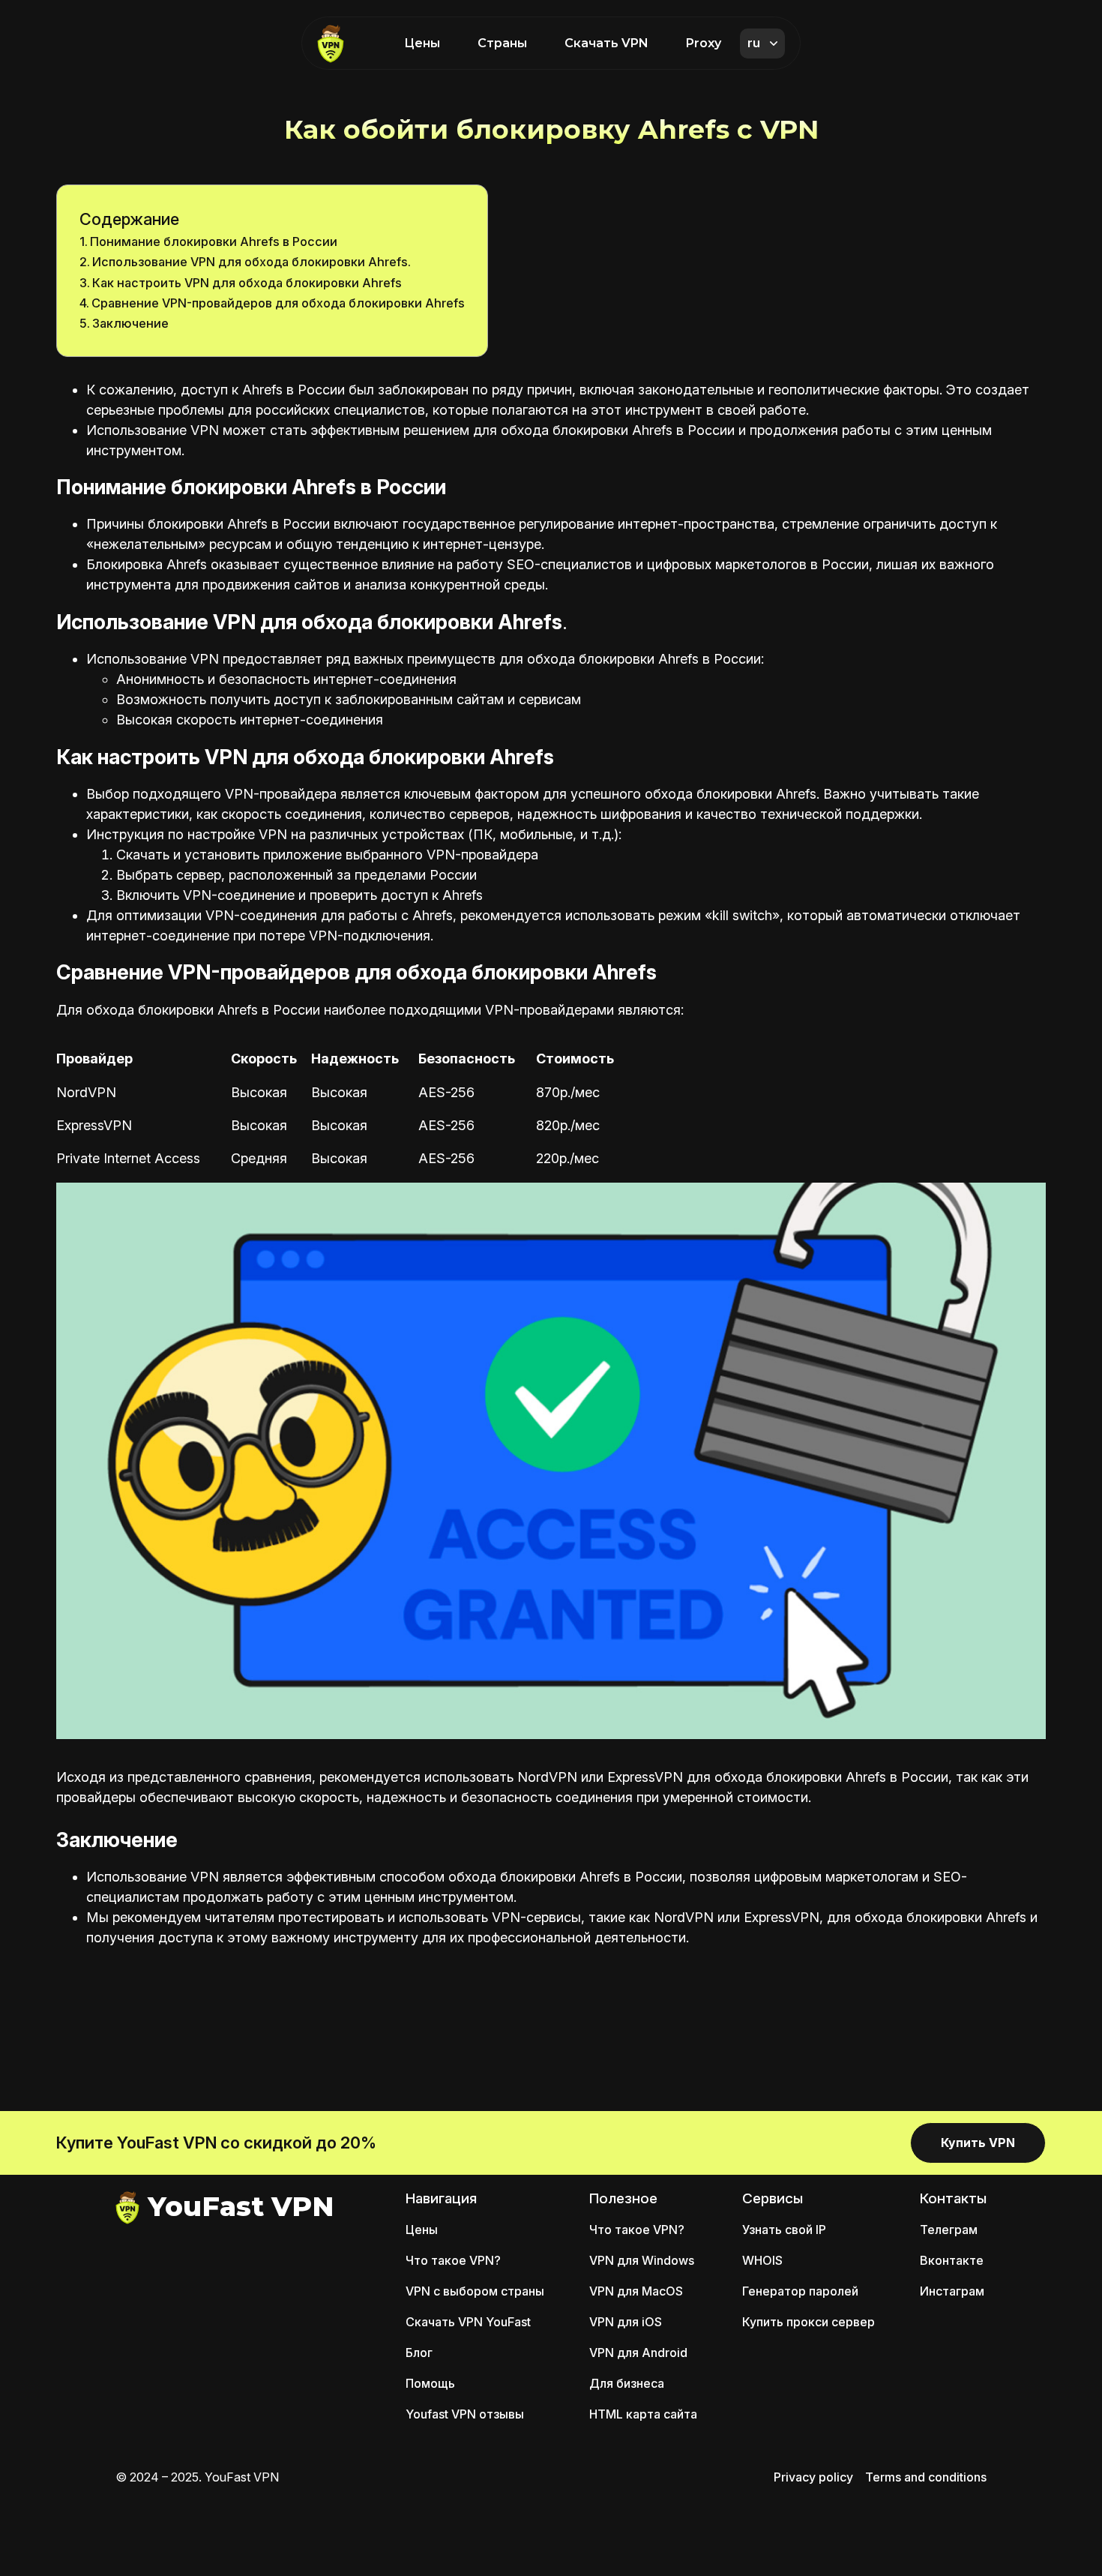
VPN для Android (638, 2353)
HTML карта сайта (643, 2414)
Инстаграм (952, 2291)
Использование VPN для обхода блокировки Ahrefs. (252, 262)
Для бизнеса (627, 2383)
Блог (419, 2353)
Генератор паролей (800, 2291)
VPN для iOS (626, 2322)
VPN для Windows (642, 2260)
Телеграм (949, 2230)
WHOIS (762, 2260)
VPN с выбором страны (475, 2291)
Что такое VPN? (453, 2260)
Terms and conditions (926, 2477)
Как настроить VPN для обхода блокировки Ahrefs (247, 283)
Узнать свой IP (784, 2230)
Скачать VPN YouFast (468, 2322)
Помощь (430, 2383)
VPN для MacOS (636, 2291)
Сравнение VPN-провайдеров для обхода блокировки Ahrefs (278, 303)
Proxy (704, 43)
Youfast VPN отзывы (465, 2414)
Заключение (130, 323)
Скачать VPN (606, 43)
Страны (502, 43)
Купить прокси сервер (809, 2322)
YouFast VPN (241, 2206)
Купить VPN (978, 2143)
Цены (422, 43)
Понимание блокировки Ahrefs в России (214, 241)
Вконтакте (952, 2260)
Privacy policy (813, 2477)
